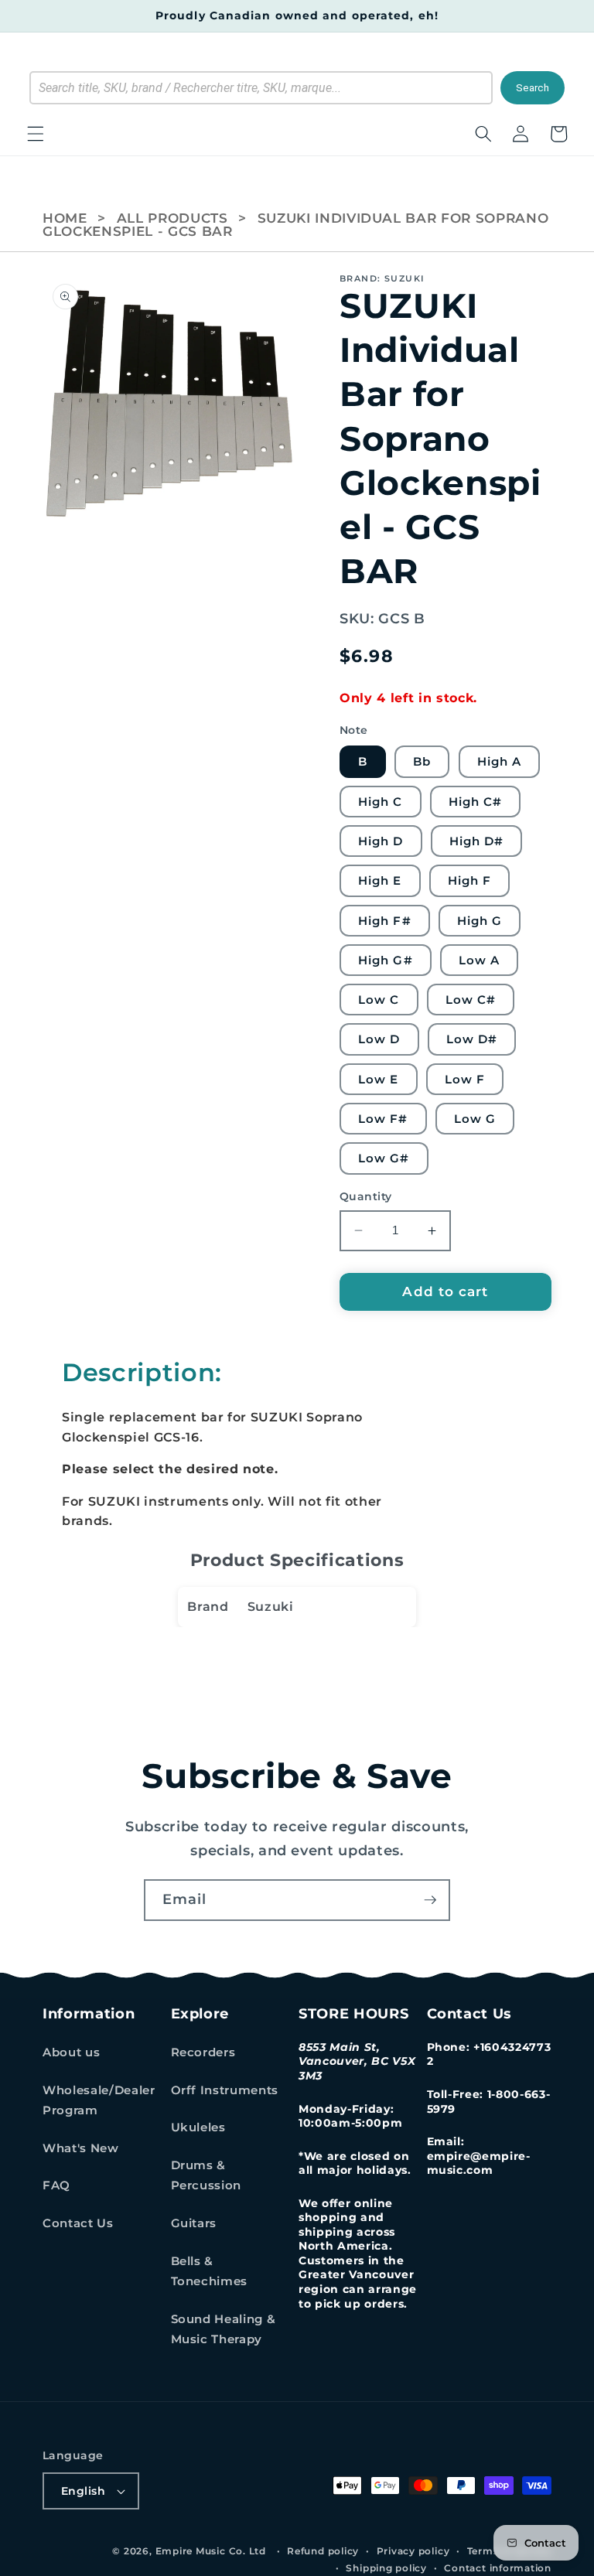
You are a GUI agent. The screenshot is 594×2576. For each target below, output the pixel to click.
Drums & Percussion (207, 2175)
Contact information (498, 2568)
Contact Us (78, 2223)
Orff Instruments (225, 2090)
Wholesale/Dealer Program (99, 2100)
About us (71, 2052)
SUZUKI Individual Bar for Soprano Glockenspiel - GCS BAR (295, 225)
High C (381, 802)
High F (470, 880)
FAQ (56, 2185)
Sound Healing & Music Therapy (224, 2329)
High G (480, 921)
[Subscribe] (430, 1900)
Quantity (366, 1196)
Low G (475, 1119)
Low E (379, 1079)
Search (533, 88)
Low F (465, 1079)
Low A (480, 960)
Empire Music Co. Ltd (211, 2551)
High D (381, 841)
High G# (386, 960)
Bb (422, 761)
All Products (172, 218)
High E (380, 880)
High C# (476, 802)
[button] (36, 134)
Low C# (471, 1000)
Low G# (384, 1158)
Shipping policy (386, 2568)
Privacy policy (413, 2551)
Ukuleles (198, 2127)
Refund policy (323, 2551)
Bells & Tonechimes (210, 2271)
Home (65, 218)
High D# (477, 841)
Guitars (194, 2223)
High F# (385, 921)
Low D (379, 1039)
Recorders (203, 2052)
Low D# (472, 1039)
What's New (81, 2148)
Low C (379, 1000)
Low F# (383, 1119)
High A (500, 761)
